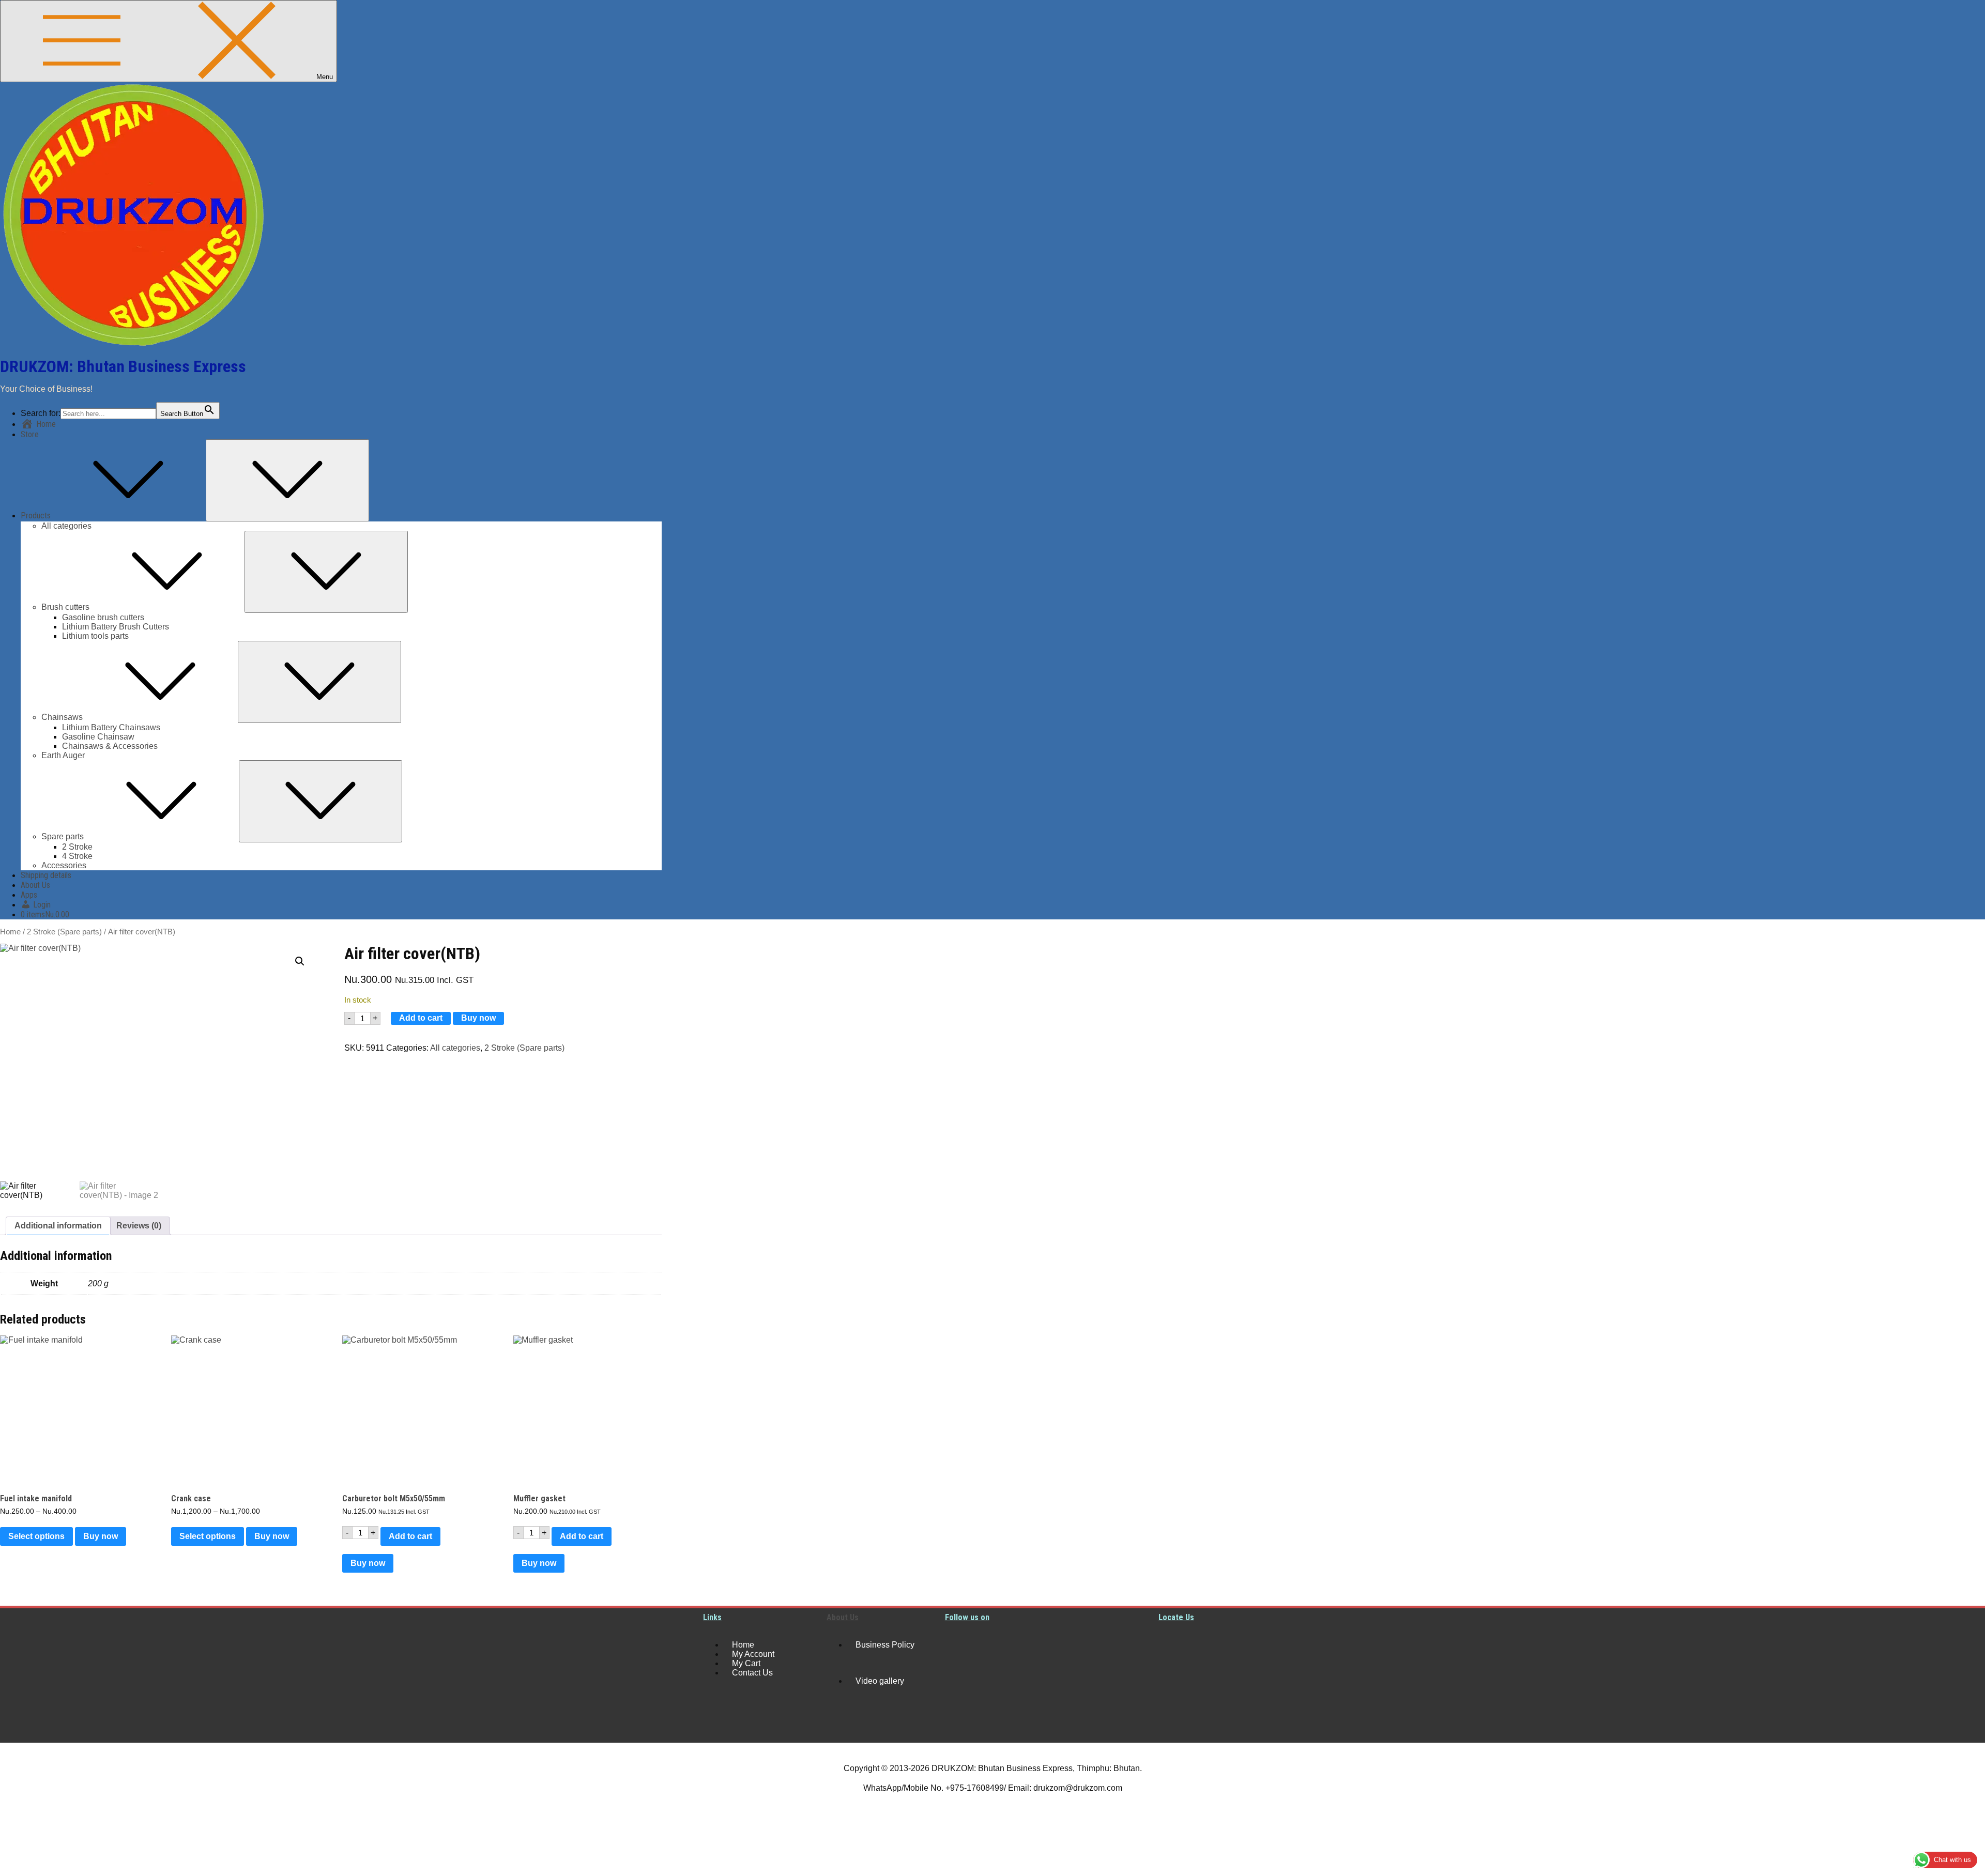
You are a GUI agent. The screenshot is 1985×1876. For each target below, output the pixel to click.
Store (30, 434)
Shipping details (46, 875)
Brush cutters (65, 607)
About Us (35, 885)
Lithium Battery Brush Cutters (116, 627)
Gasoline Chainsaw (98, 737)
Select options (36, 1536)
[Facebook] (958, 1683)
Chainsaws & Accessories (110, 746)
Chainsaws (62, 717)
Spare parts (63, 836)
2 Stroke (77, 847)
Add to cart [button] (410, 1536)
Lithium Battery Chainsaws (111, 727)
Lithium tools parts (95, 636)
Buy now (478, 1018)
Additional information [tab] (58, 1226)
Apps (29, 895)
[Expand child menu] (287, 480)
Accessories (64, 865)
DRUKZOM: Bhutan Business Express (123, 366)
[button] (300, 961)
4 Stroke (77, 856)
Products (36, 516)
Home (10, 932)
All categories (66, 526)
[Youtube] (958, 1645)
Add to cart (421, 1018)
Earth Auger (63, 755)
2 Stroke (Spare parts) (64, 932)
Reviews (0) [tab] (139, 1226)
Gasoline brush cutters (103, 617)
